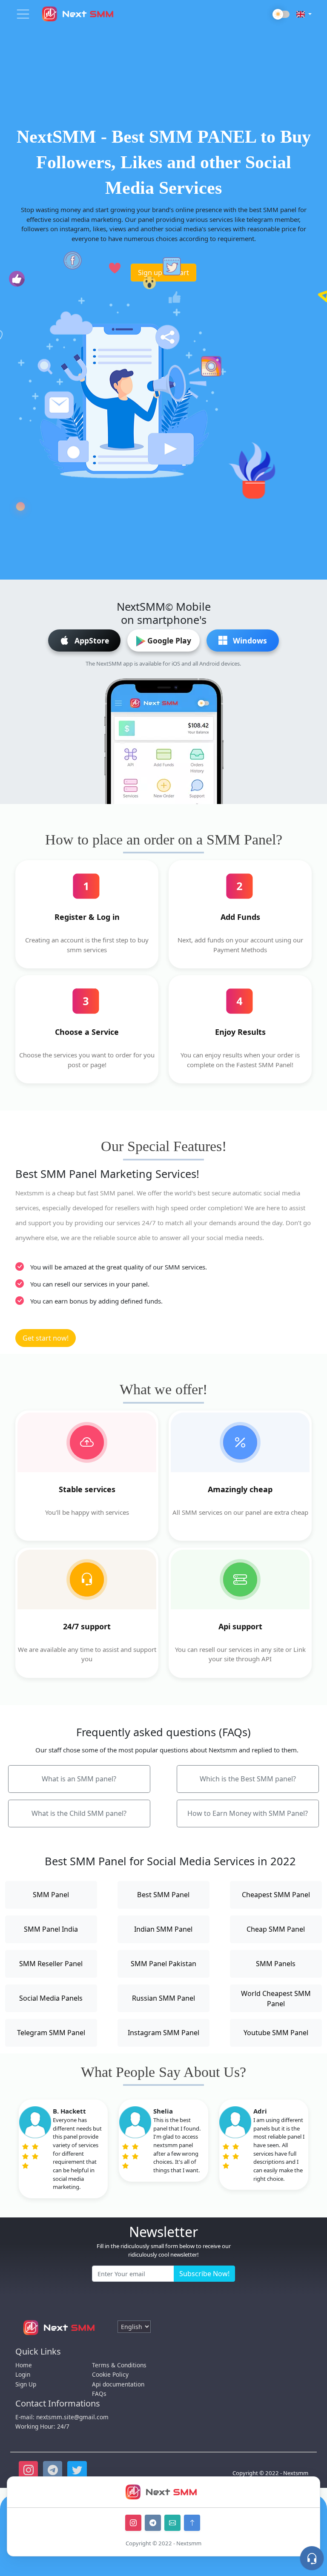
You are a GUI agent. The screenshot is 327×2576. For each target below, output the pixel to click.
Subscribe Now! (204, 2274)
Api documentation (118, 2384)
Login (23, 2374)
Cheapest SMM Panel (276, 1895)
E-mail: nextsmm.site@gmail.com (62, 2417)
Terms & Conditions (119, 2365)
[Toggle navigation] (23, 14)
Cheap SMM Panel (276, 1929)
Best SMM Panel (163, 1895)
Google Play (169, 640)
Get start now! (46, 1338)
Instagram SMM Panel (163, 2033)
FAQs (99, 2394)
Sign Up (26, 2384)
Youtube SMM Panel (276, 2033)
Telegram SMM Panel (51, 2033)
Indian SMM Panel (163, 1929)
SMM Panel (51, 1895)
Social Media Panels (51, 1998)
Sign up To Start (163, 273)
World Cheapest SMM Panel (276, 1999)
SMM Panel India (51, 1929)
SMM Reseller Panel (51, 1964)
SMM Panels (276, 1964)
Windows (250, 640)
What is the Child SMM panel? (79, 1813)
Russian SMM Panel (163, 1998)
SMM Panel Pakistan (163, 1964)
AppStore (92, 640)
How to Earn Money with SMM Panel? (248, 1813)
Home (24, 2365)
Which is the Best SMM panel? (248, 1779)
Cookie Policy (110, 2374)
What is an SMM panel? (79, 1779)
